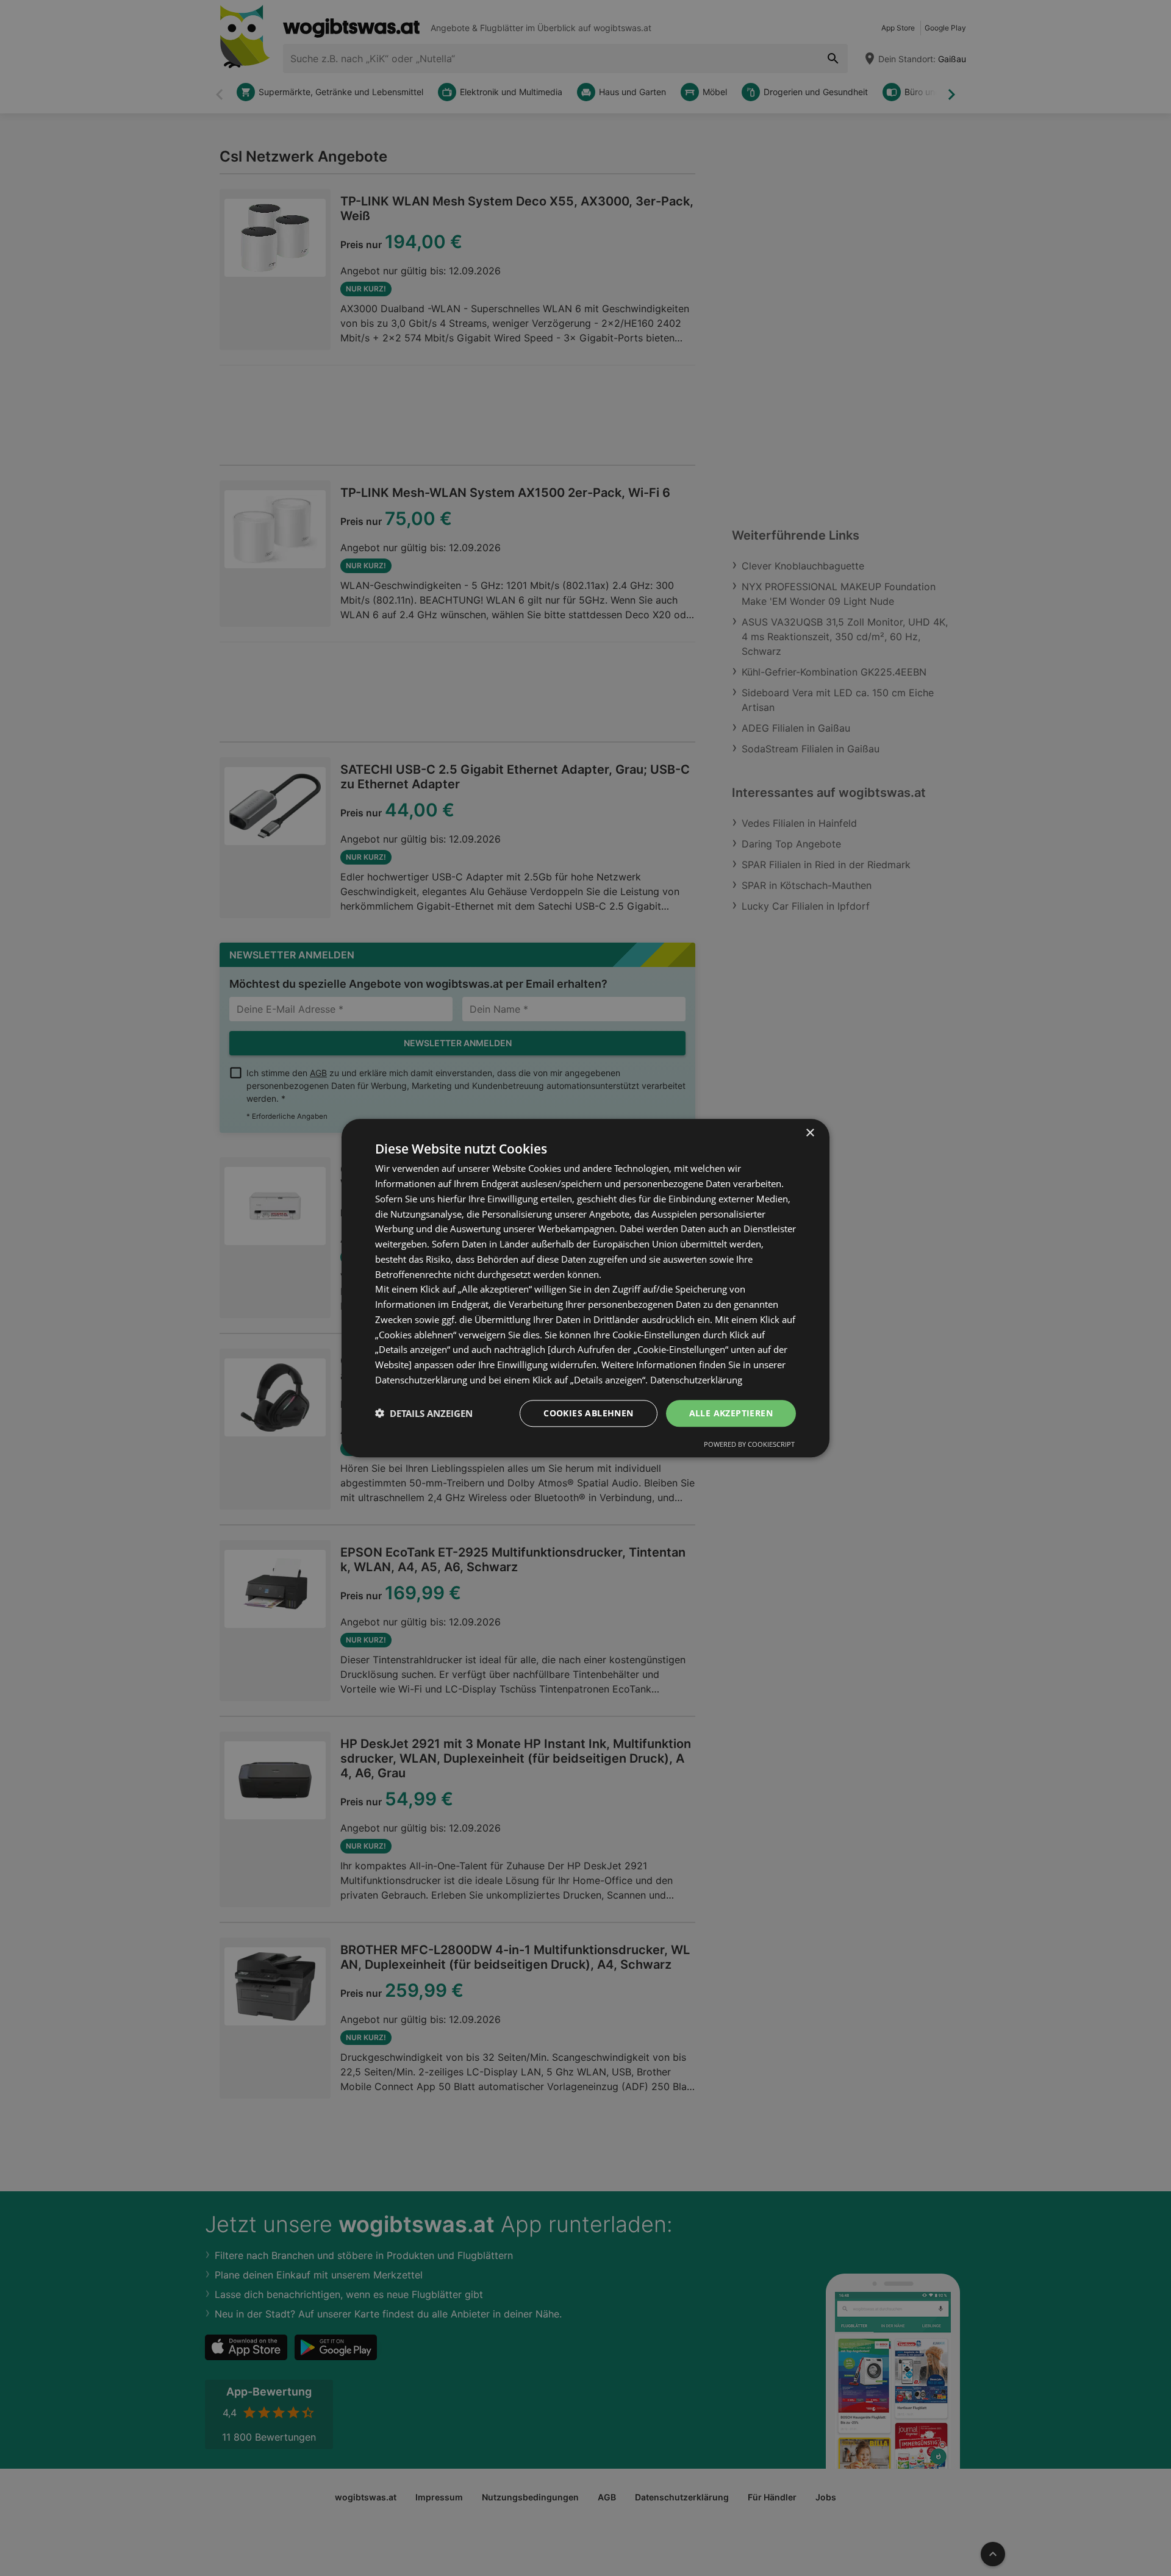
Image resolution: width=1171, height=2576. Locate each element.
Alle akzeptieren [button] (731, 1412)
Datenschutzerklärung (696, 1380)
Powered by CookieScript (749, 1444)
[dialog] (585, 1288)
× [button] (810, 1133)
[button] (424, 1413)
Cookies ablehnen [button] (588, 1412)
